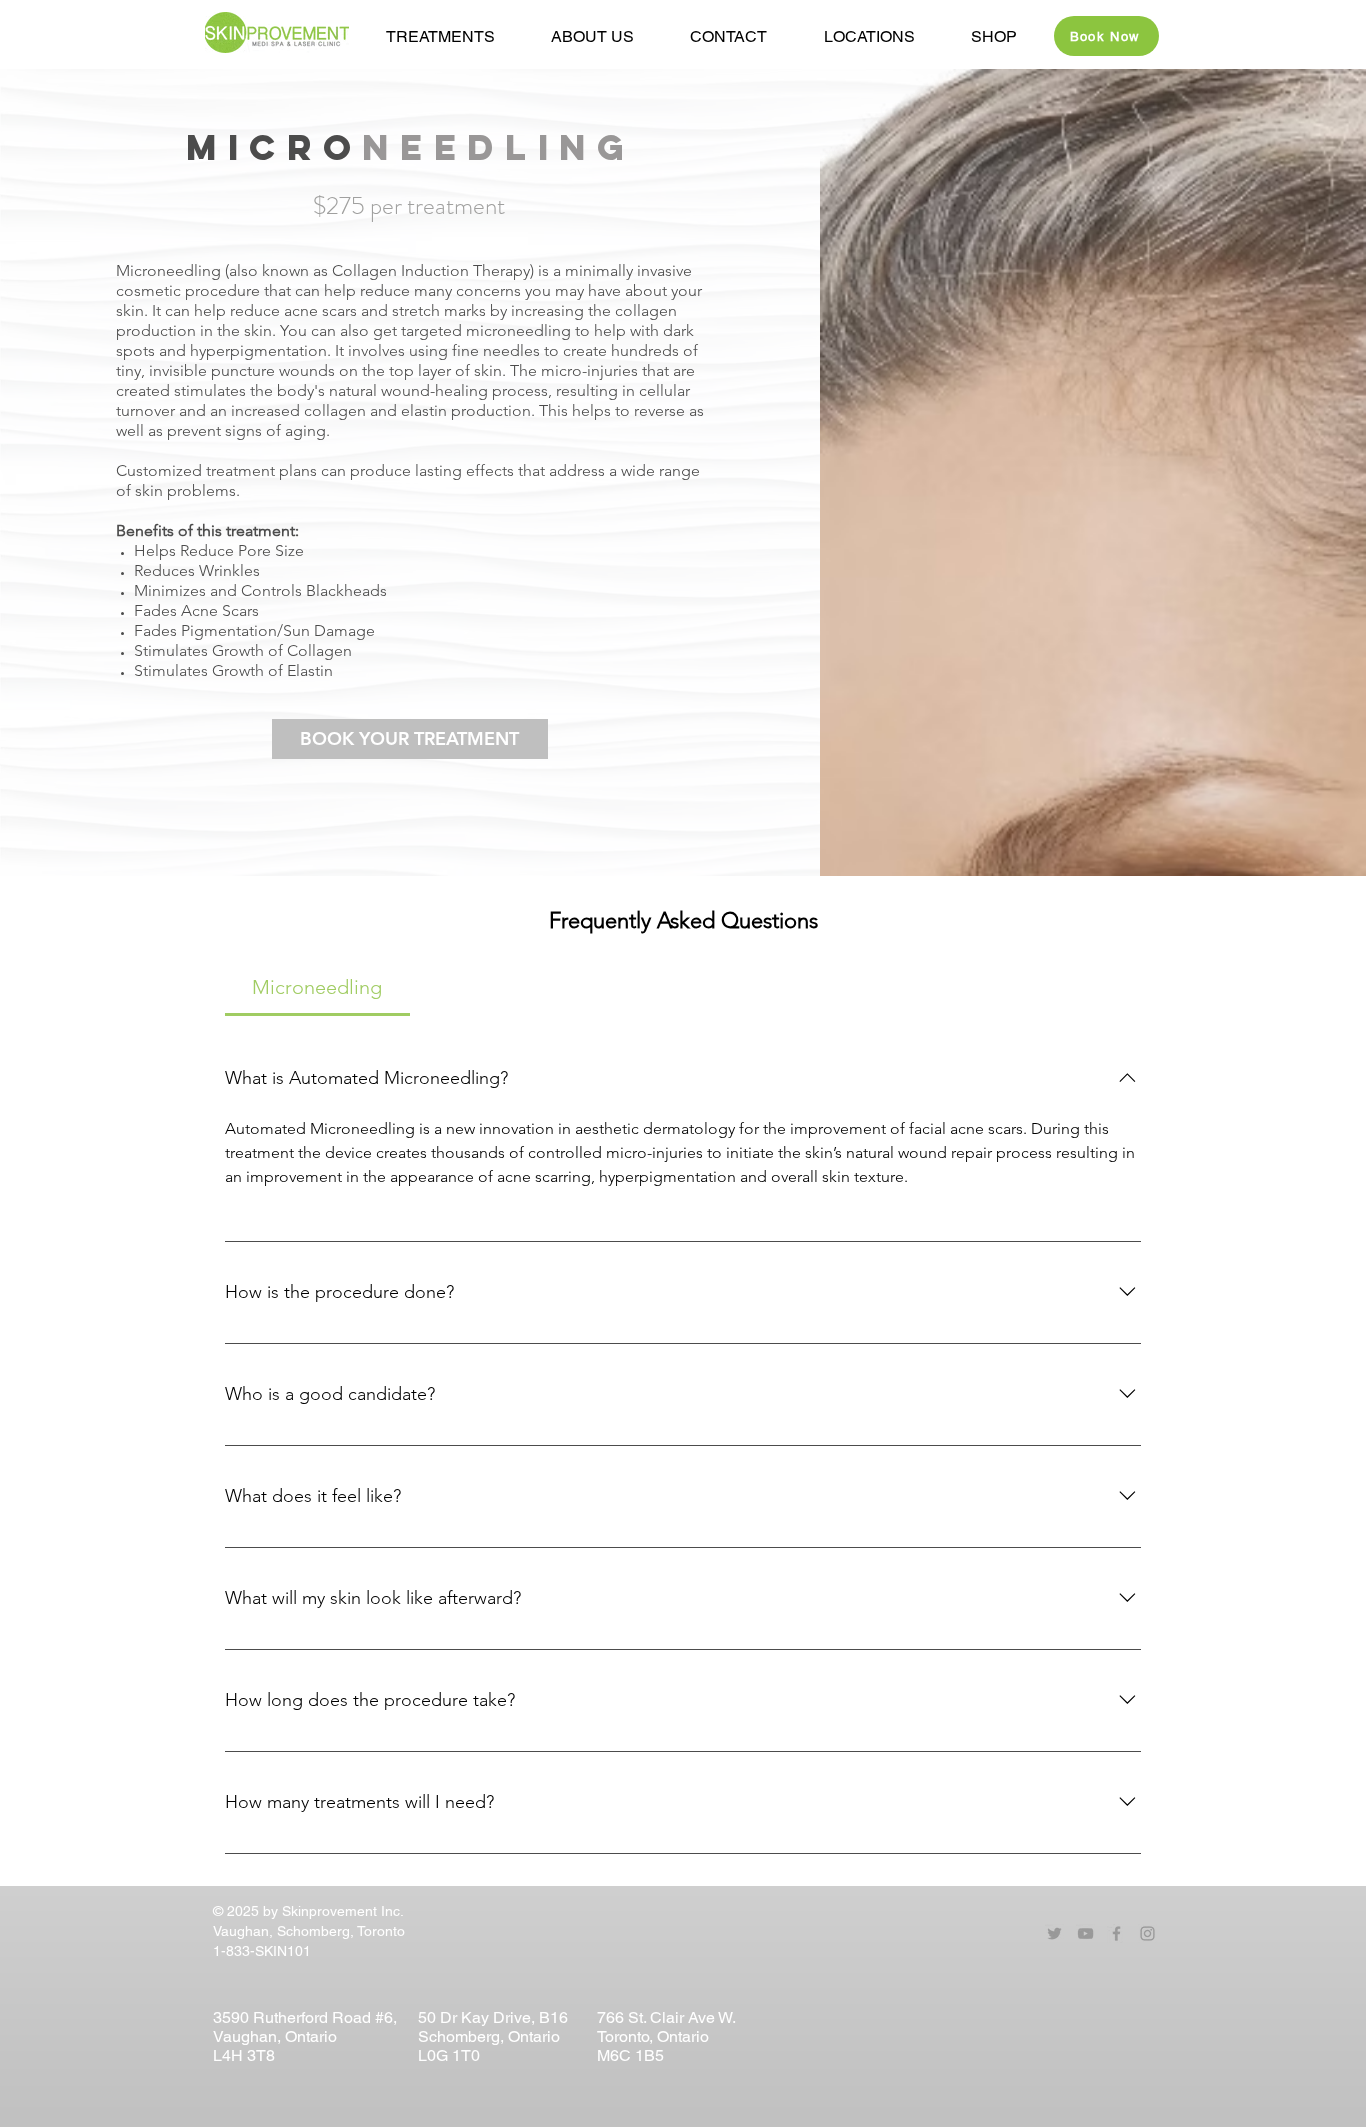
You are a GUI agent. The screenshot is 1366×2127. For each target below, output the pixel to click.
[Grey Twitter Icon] (1054, 1933)
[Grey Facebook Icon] (1116, 1933)
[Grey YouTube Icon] (1085, 1933)
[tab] (317, 987)
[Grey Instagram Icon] (1147, 1933)
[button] (592, 36)
